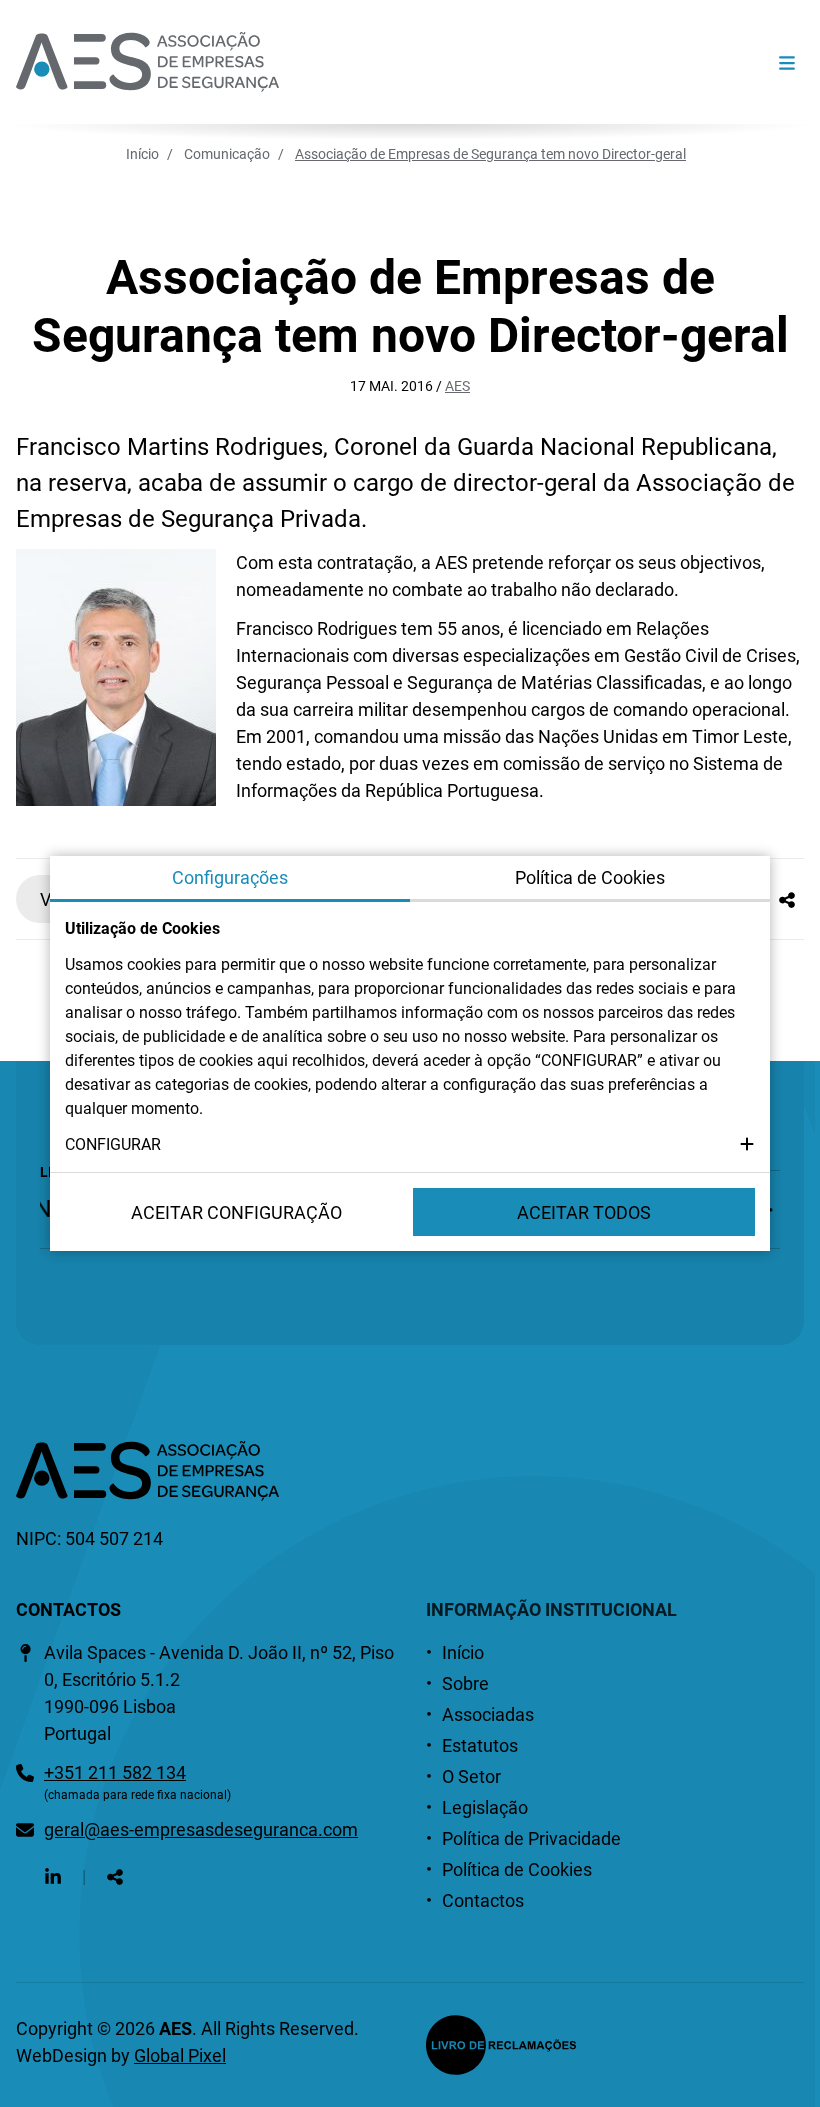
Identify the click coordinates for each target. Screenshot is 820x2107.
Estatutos (480, 1745)
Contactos (483, 1900)
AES (457, 386)
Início (142, 154)
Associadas (488, 1714)
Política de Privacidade (531, 1838)
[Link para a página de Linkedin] (53, 1876)
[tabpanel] (410, 1037)
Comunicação (227, 154)
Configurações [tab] (230, 877)
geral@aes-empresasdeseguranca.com (201, 1829)
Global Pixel (180, 2055)
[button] (410, 1145)
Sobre (465, 1683)
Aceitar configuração (236, 1212)
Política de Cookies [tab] (590, 877)
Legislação (485, 1807)
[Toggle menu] (787, 62)
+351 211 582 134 (115, 1772)
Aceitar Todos (584, 1212)
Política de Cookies (517, 1869)
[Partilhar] (787, 899)
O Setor (471, 1776)
